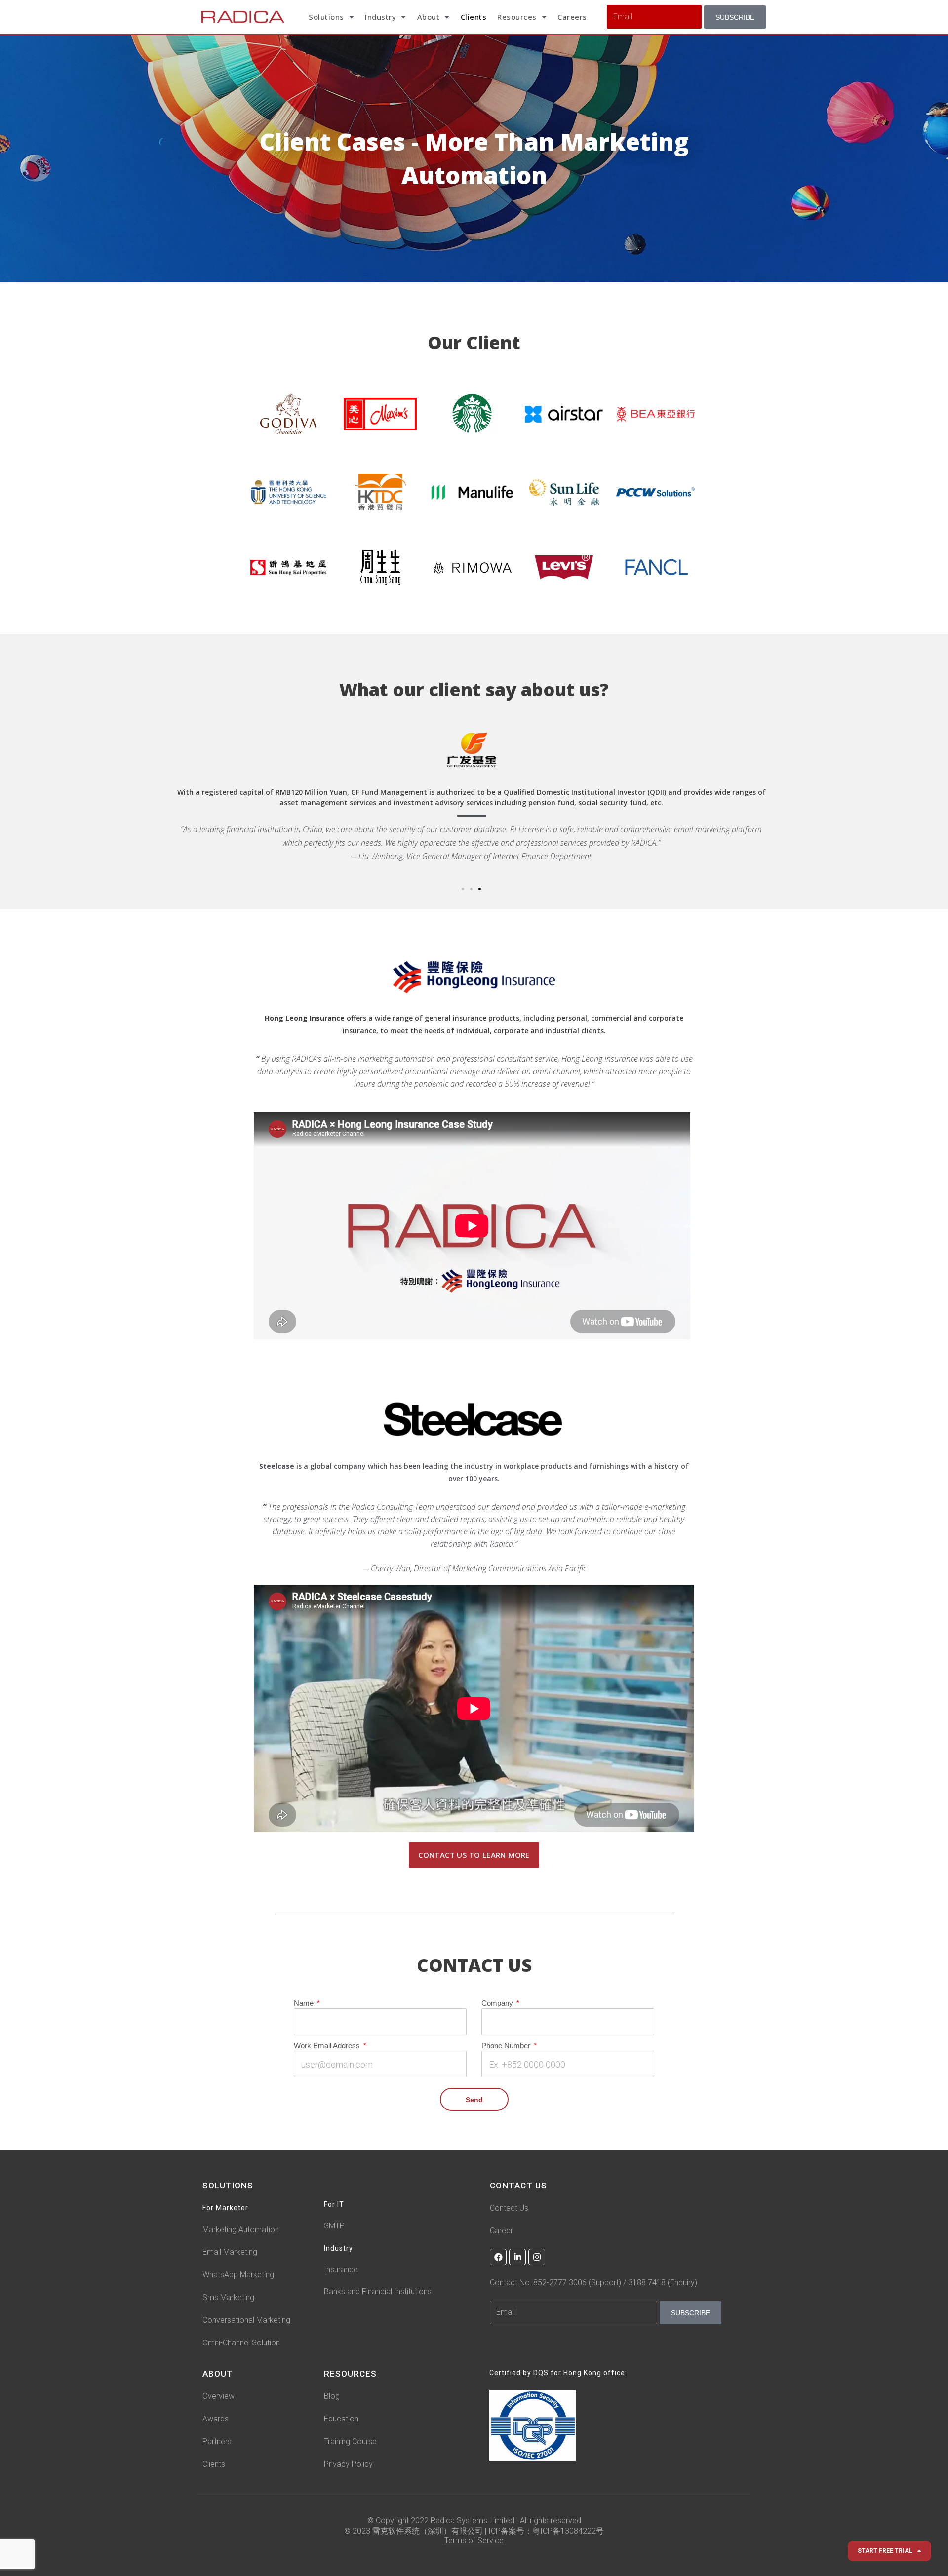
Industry (380, 17)
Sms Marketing (228, 2300)
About (429, 17)
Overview (218, 2399)
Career (501, 2233)
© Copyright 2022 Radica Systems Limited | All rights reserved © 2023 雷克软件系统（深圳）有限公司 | (463, 2528)
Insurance (341, 2272)
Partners (217, 2444)
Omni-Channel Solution (241, 2345)
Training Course (350, 2444)
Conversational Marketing (246, 2322)
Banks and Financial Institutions (378, 2294)
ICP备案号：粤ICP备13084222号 (546, 2533)
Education (341, 2421)
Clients (474, 17)
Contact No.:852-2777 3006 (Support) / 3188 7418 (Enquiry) (593, 2285)
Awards (216, 2421)
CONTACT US (518, 2188)
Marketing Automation (241, 2232)
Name (305, 2008)
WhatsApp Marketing (238, 2277)
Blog (332, 2399)
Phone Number (507, 2050)
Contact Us (509, 2210)
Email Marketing (230, 2254)
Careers (572, 17)
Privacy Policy (348, 2467)
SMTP (334, 2228)
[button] (463, 891)
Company (498, 2008)
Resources (517, 17)
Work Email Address (328, 2050)
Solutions (326, 17)
